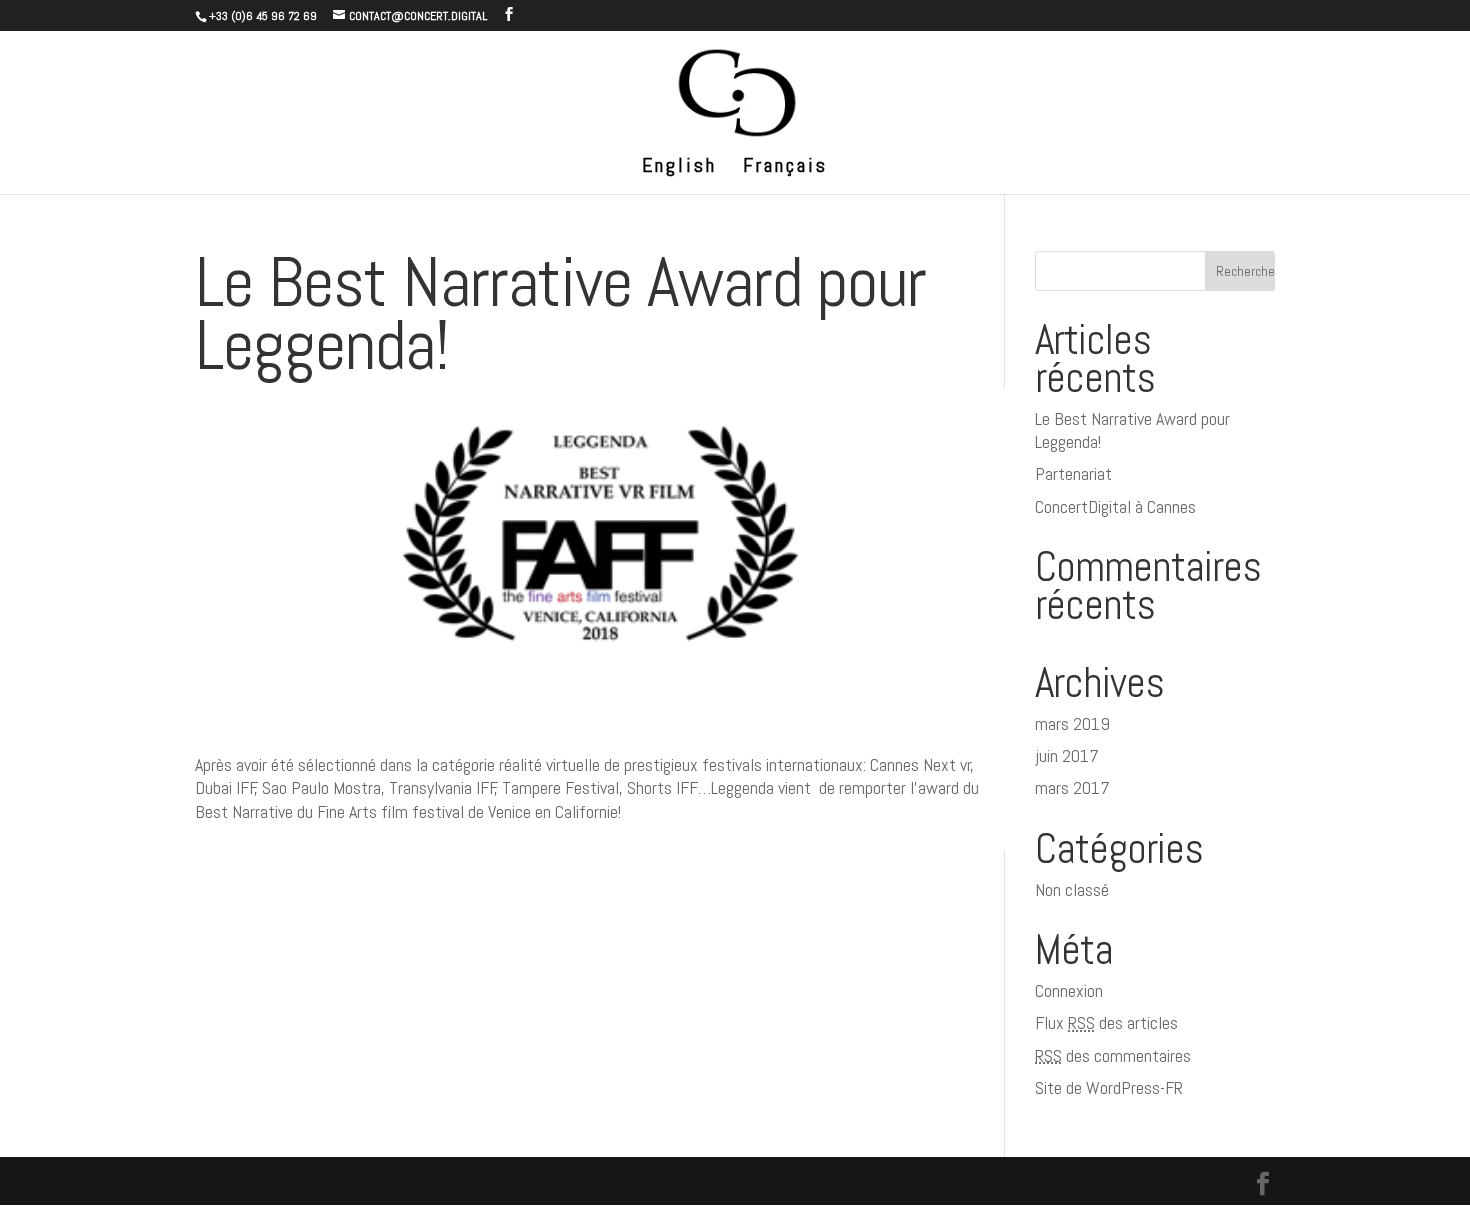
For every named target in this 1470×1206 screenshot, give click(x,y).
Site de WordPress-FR (1109, 1087)
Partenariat (1073, 473)
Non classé (1072, 889)
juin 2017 (1067, 755)
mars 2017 (1072, 787)
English (679, 168)
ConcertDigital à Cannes (1115, 506)
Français (785, 168)
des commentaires (1113, 1055)
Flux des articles (1106, 1022)
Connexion (1069, 990)
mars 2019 (1072, 723)
